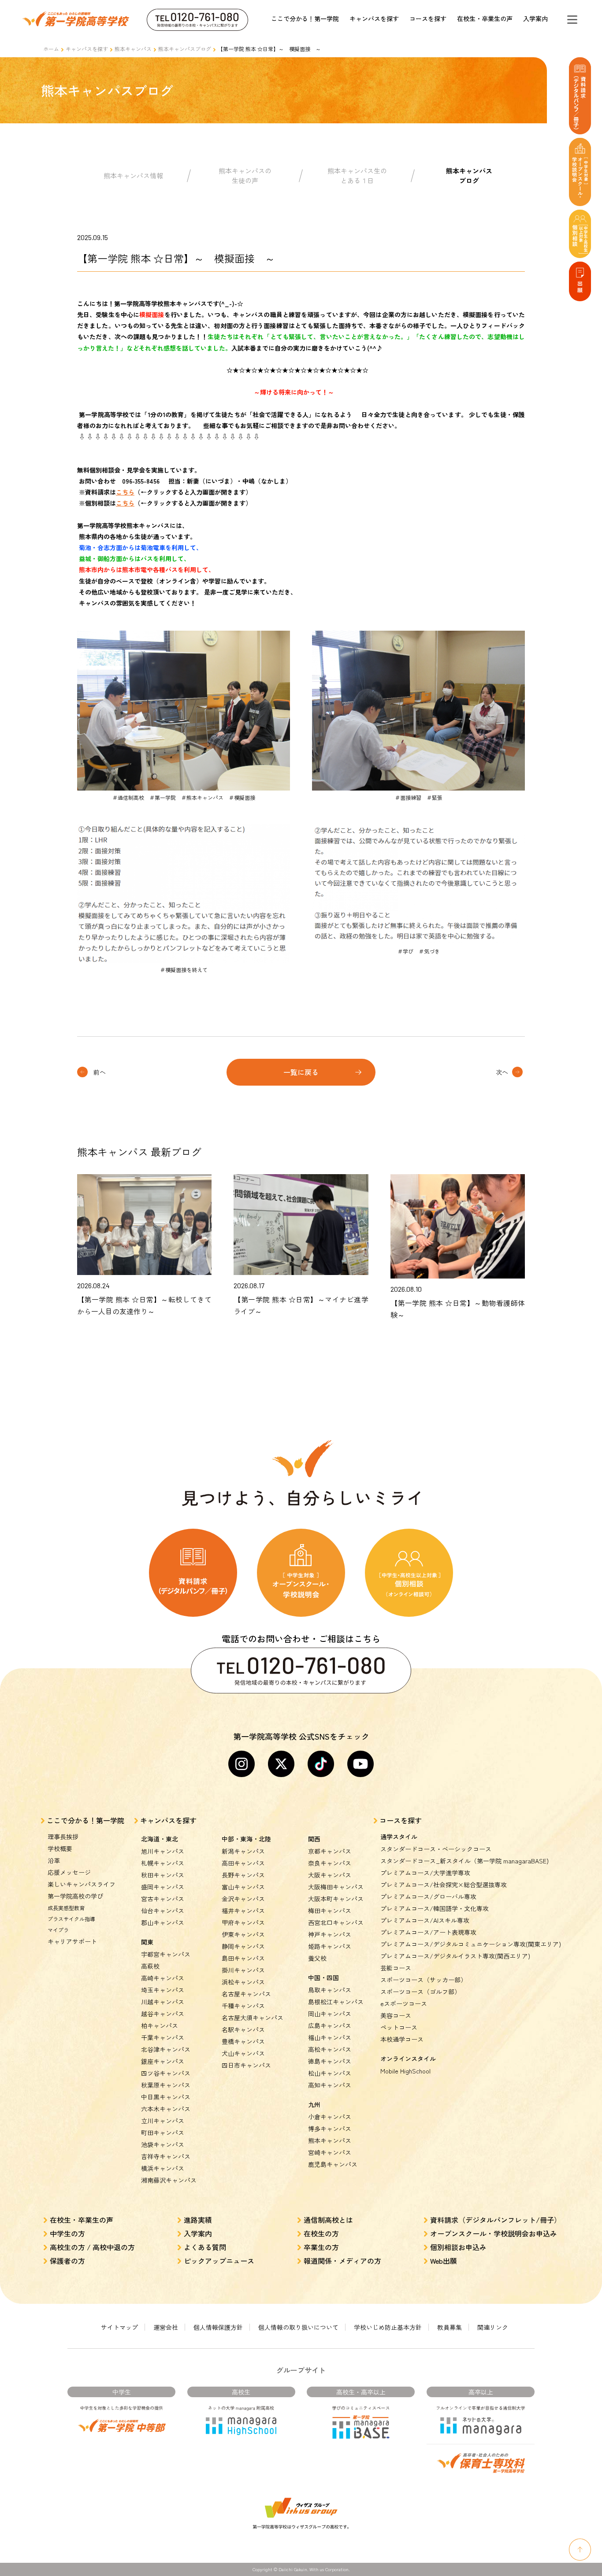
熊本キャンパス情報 (133, 176)
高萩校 (150, 1966)
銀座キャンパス (163, 2061)
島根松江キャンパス (336, 2002)
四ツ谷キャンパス (166, 2073)
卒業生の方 (321, 2247)
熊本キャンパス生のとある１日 (357, 176)
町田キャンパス (163, 2132)
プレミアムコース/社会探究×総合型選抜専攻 (444, 1885)
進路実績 (198, 2220)
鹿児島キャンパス (333, 2164)
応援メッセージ (69, 1872)
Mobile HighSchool (405, 2071)
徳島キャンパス (330, 2061)
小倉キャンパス (330, 2117)
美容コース (396, 2015)
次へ (502, 1072)
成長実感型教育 (66, 1908)
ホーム (51, 49)
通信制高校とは (328, 2220)
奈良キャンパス (330, 1863)
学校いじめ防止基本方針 (388, 2327)
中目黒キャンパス (166, 2097)
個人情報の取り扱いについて (298, 2327)
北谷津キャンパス (166, 2049)
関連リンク (493, 2327)
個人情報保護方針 (218, 2327)
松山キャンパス (330, 2073)
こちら (125, 492)
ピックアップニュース (219, 2261)
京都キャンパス (330, 1851)
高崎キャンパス (163, 1978)
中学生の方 (67, 2233)
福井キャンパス (243, 1911)
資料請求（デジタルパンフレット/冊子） (496, 2220)
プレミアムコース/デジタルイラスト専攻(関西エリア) (455, 1956)
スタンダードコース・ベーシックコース (436, 1849)
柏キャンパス (160, 2025)
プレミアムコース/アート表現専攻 (428, 1932)
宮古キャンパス (163, 1899)
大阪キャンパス (330, 1875)
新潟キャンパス (243, 1851)
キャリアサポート (72, 1941)
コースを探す (428, 18)
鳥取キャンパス (330, 1990)
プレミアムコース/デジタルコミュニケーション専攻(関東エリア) (471, 1944)
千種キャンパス (243, 2006)
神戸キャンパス (330, 1934)
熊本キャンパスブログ (185, 49)
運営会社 (166, 2327)
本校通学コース (402, 2039)
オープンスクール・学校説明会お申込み (494, 2233)
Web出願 (444, 2261)
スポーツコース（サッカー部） (424, 1980)
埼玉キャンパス (163, 1990)
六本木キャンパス (166, 2109)
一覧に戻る (301, 1072)
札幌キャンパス (163, 1863)
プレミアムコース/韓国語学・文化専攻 (435, 1908)
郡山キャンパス (163, 1922)
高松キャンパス (330, 2049)
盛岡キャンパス (163, 1887)
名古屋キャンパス (246, 1994)
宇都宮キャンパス (166, 1954)
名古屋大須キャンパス (253, 2018)
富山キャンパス (243, 1887)
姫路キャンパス (330, 1946)
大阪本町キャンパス (336, 1899)
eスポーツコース (404, 2003)
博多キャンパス (330, 2129)
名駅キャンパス (243, 2029)
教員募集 (450, 2327)
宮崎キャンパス (330, 2152)
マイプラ (58, 1930)
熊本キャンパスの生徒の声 (245, 176)
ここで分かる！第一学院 (305, 18)
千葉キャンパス (163, 2037)
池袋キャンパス (163, 2144)
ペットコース (399, 2027)
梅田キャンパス (330, 1911)
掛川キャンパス (243, 1970)
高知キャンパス (330, 2085)
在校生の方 (321, 2233)
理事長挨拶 (63, 1837)
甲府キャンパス (243, 1922)
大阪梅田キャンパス (336, 1887)
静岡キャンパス (243, 1946)
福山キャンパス (330, 2037)
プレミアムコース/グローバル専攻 (428, 1896)
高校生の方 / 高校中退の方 (92, 2247)
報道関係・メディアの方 (342, 2261)
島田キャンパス (243, 1958)
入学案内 (535, 18)
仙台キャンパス (163, 1911)
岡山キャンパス (330, 2014)
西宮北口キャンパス (336, 1922)
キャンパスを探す (374, 18)
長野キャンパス (243, 1875)
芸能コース (396, 1968)
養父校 (317, 1958)
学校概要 (60, 1848)
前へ (100, 1072)
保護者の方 (67, 2261)
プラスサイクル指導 (71, 1919)
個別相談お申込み (458, 2247)
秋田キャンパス (163, 1875)
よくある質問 (205, 2247)
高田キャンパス (243, 1863)
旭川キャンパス (163, 1851)
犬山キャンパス (243, 2053)
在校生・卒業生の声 (485, 18)
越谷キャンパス (163, 2014)
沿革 (54, 1860)
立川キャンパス (163, 2121)
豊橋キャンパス (243, 2041)
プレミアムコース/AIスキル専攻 (425, 1920)
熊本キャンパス (133, 49)
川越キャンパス (163, 2002)
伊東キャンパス (243, 1934)
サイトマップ (119, 2327)
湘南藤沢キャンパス (169, 2180)
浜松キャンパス (243, 1982)
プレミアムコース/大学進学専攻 (425, 1873)
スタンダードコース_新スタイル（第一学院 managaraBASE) (465, 1861)
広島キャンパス (330, 2025)
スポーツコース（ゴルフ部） (420, 1992)
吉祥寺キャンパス (166, 2156)
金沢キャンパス (243, 1899)
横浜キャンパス (163, 2168)
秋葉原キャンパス (166, 2085)
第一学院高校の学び (75, 1896)
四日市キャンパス (246, 2065)
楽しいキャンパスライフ (82, 1884)
